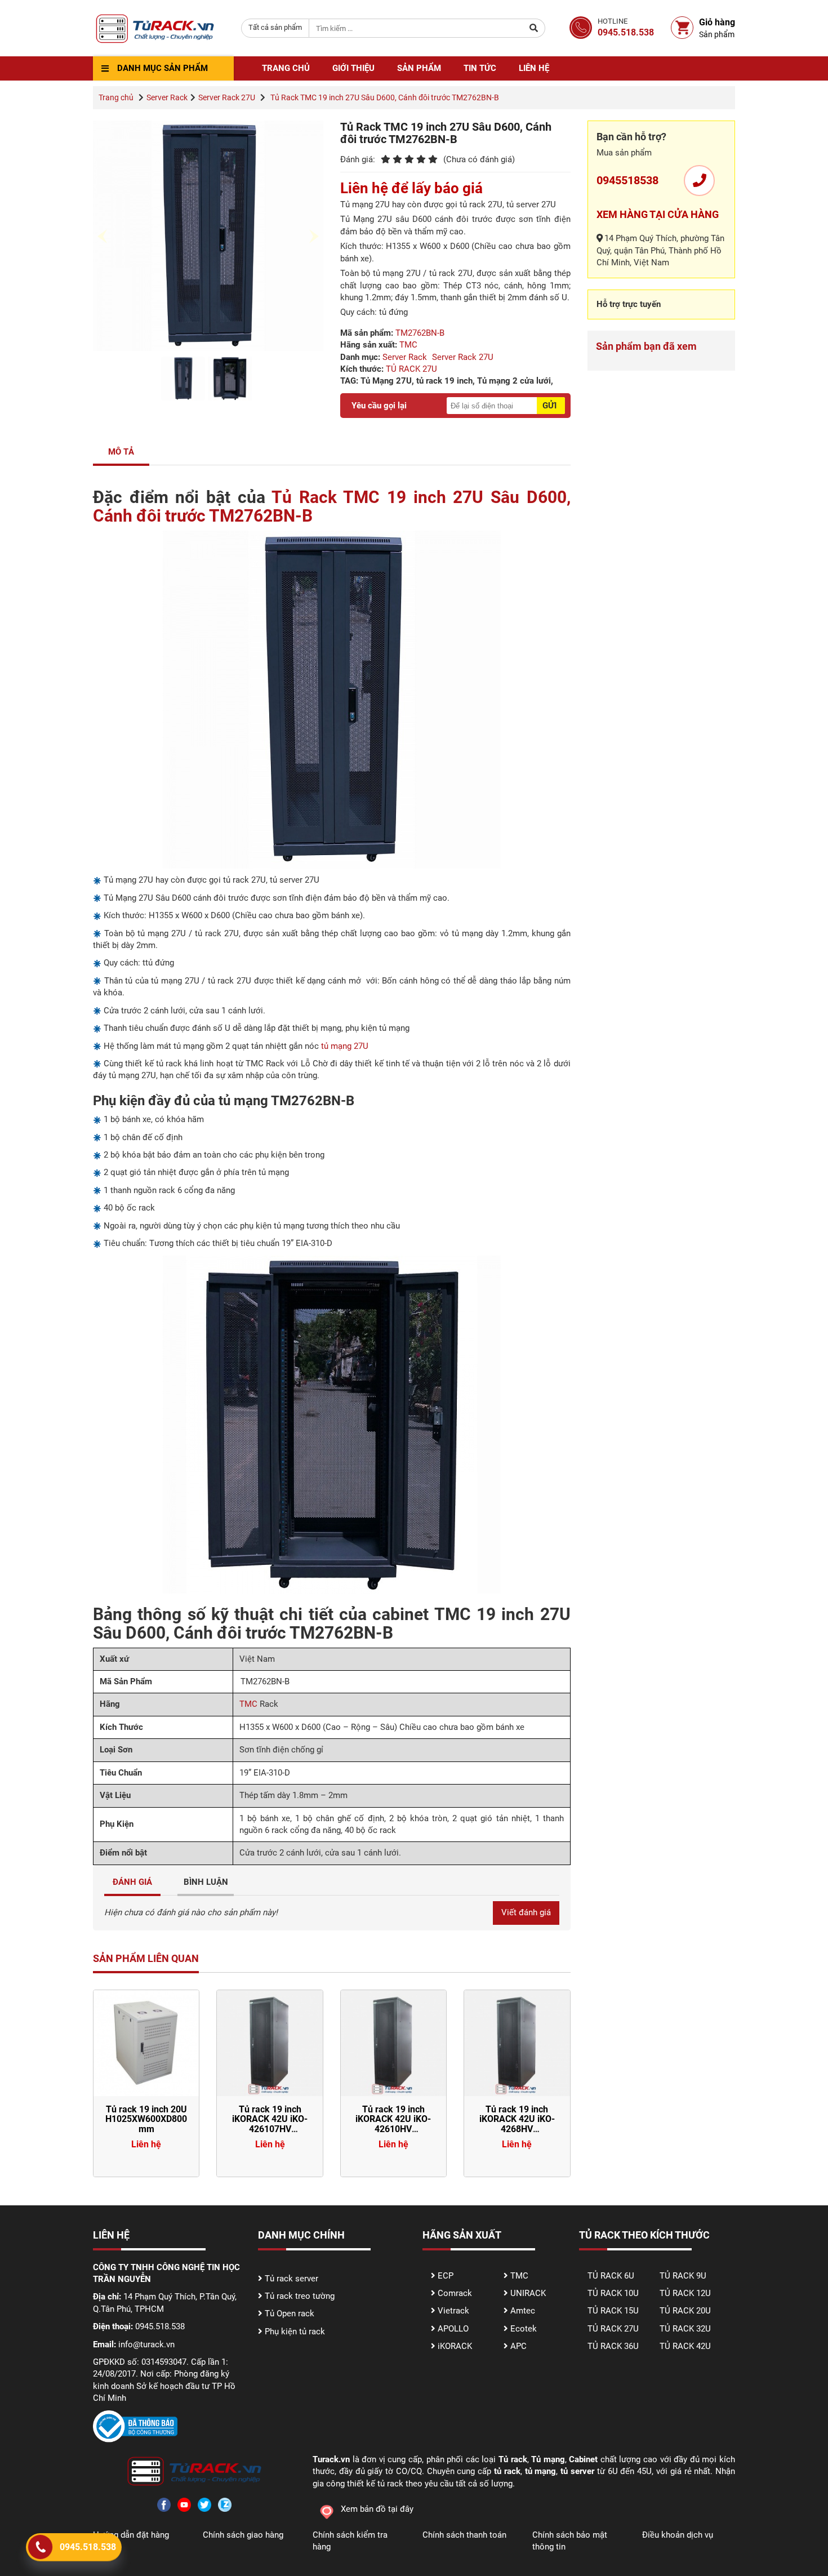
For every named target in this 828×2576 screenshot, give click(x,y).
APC (518, 2346)
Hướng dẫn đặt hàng (131, 2535)
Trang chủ (286, 68)
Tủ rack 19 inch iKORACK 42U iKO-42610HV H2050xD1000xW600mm (399, 2124)
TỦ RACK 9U (683, 2276)
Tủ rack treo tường (300, 2296)
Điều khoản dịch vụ (678, 2535)
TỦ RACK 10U (613, 2293)
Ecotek (524, 2329)
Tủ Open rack (290, 2313)
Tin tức (480, 68)
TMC (408, 345)
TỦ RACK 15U (613, 2311)
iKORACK (455, 2346)
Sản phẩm (419, 68)
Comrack (455, 2293)
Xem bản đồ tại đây (377, 2509)
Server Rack (167, 97)
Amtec (523, 2311)
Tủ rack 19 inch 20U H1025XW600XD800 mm (146, 2119)
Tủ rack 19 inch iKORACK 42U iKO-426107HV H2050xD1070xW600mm (275, 2124)
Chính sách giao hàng (243, 2535)
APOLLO (453, 2329)
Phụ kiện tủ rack (295, 2332)
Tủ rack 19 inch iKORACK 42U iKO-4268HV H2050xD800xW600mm (520, 2124)
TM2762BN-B (420, 333)
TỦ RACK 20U (685, 2311)
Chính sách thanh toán (464, 2535)
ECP (446, 2276)
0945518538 (627, 180)
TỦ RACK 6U (611, 2276)
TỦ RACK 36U (613, 2346)
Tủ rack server (291, 2279)
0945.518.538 (88, 2547)
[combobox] (275, 28)
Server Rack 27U (227, 97)
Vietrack (453, 2311)
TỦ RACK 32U (685, 2329)
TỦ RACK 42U (685, 2346)
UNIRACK (528, 2293)
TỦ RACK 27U (411, 369)
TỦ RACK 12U (685, 2293)
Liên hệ (534, 68)
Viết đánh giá (526, 1912)
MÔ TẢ (121, 452)
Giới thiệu (353, 68)
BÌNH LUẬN (206, 1882)
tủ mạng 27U (345, 1046)
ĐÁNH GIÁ (132, 1882)
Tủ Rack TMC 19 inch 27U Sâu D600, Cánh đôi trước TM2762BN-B (332, 506)
